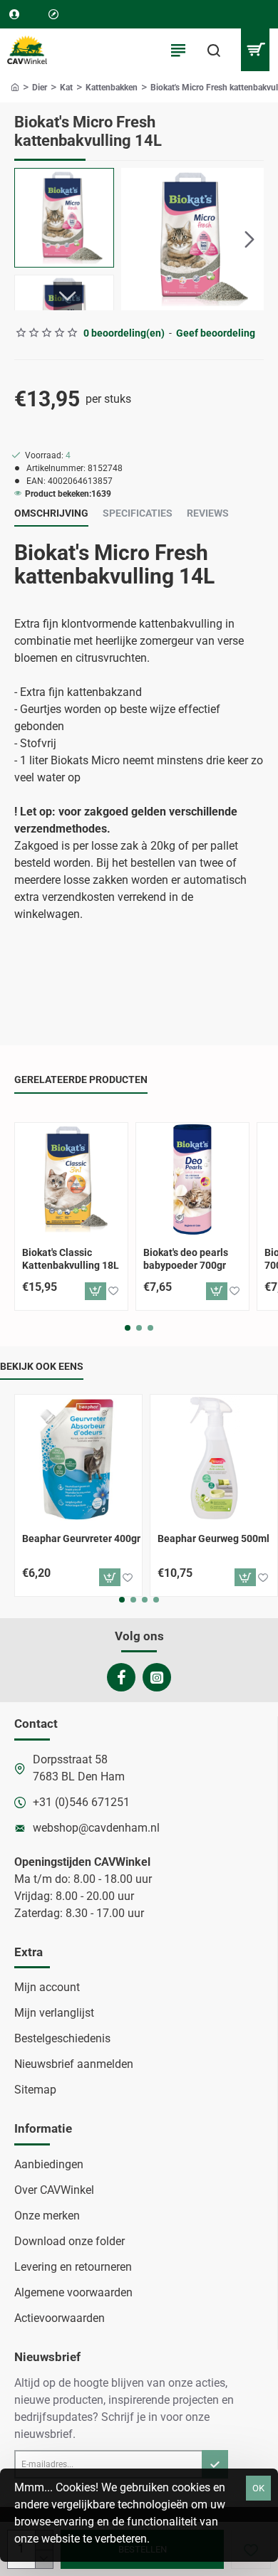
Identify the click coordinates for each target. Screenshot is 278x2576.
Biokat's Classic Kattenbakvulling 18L (71, 1259)
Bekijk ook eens (42, 1366)
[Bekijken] (255, 50)
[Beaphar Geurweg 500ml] (214, 1458)
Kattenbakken (112, 88)
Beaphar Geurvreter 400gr (81, 1538)
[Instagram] (157, 1677)
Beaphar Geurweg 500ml (213, 1538)
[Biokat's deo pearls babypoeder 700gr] (192, 1179)
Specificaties (138, 513)
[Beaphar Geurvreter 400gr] (78, 1458)
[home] (15, 87)
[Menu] (178, 50)
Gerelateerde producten (81, 1080)
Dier (40, 88)
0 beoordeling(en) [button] (124, 333)
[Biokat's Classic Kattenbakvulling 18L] (71, 1179)
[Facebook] (121, 1677)
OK (258, 2488)
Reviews (208, 513)
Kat (66, 88)
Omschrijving (51, 513)
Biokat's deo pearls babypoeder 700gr (186, 1259)
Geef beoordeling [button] (216, 333)
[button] (135, 239)
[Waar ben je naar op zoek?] (214, 50)
